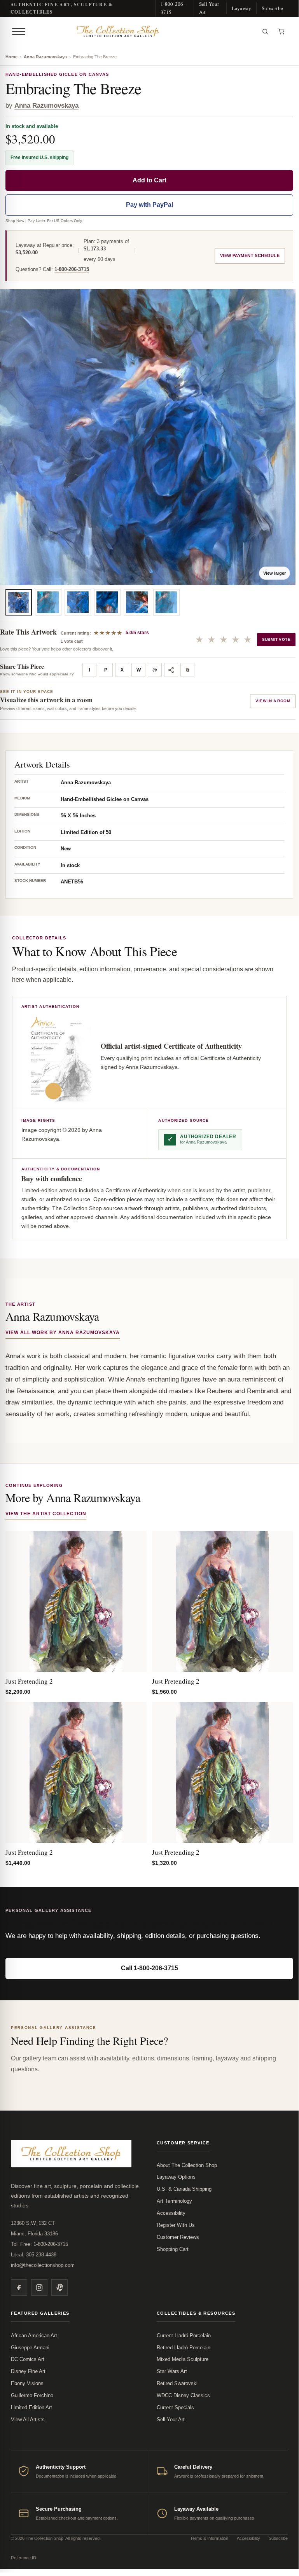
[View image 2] (48, 602)
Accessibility (171, 2213)
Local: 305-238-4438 (34, 2255)
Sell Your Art (209, 8)
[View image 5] (137, 602)
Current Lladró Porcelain (184, 2336)
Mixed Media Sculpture (183, 2359)
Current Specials (175, 2407)
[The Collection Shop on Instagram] (39, 2287)
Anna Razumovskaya (45, 57)
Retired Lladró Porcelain (184, 2348)
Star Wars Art (172, 2371)
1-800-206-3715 (173, 8)
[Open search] (265, 31)
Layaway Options (176, 2177)
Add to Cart (149, 180)
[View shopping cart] (282, 31)
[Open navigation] (19, 31)
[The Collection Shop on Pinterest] (59, 2287)
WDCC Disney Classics (183, 2395)
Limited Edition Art (31, 2407)
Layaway (241, 8)
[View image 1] (19, 602)
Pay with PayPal (149, 205)
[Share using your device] (171, 670)
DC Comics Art (28, 2359)
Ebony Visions (27, 2383)
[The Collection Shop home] (143, 31)
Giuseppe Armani (30, 2348)
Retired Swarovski (177, 2383)
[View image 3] (78, 602)
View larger (275, 573)
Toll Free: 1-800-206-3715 (39, 2244)
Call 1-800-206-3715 (149, 1968)
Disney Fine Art (28, 2371)
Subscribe (272, 8)
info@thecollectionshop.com (43, 2265)
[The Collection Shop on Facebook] (19, 2287)
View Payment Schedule (250, 255)
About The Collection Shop (187, 2165)
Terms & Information (209, 2538)
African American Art (34, 2336)
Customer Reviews (178, 2237)
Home (11, 57)
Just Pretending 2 (29, 1681)
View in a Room (273, 701)
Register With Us (176, 2225)
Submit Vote (276, 639)
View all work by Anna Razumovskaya (63, 1333)
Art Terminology (174, 2201)
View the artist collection (46, 1514)
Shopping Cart (173, 2249)
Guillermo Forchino (32, 2395)
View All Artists (28, 2419)
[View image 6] (166, 602)
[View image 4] (107, 602)
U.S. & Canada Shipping (184, 2189)
